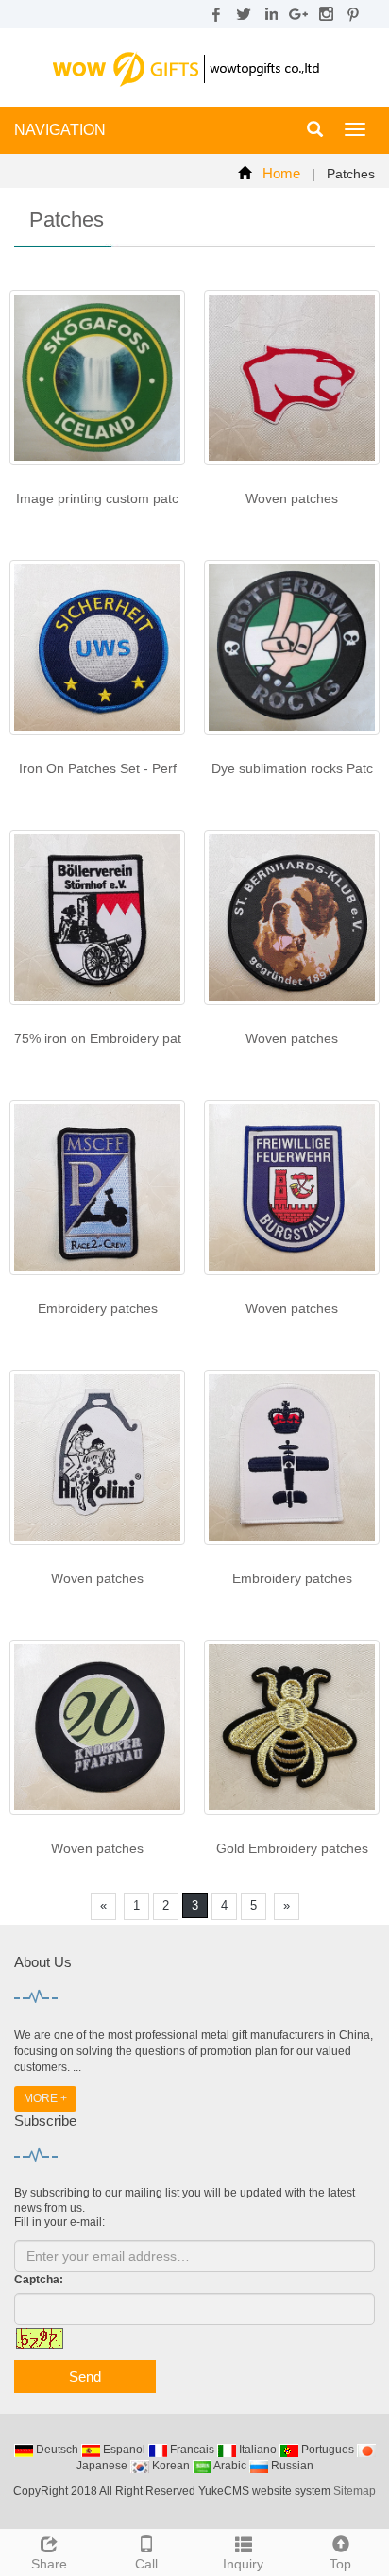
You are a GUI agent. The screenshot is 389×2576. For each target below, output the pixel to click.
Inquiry (243, 2564)
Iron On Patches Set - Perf (98, 768)
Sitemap (355, 2491)
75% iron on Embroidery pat (98, 1038)
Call (146, 2564)
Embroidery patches (98, 1308)
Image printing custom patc (97, 498)
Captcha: (39, 2280)
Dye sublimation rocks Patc (292, 768)
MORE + (45, 2098)
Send (85, 2376)
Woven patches (292, 498)
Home (281, 173)
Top (340, 2564)
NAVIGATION (60, 130)
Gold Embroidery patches (292, 1848)
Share (49, 2564)
